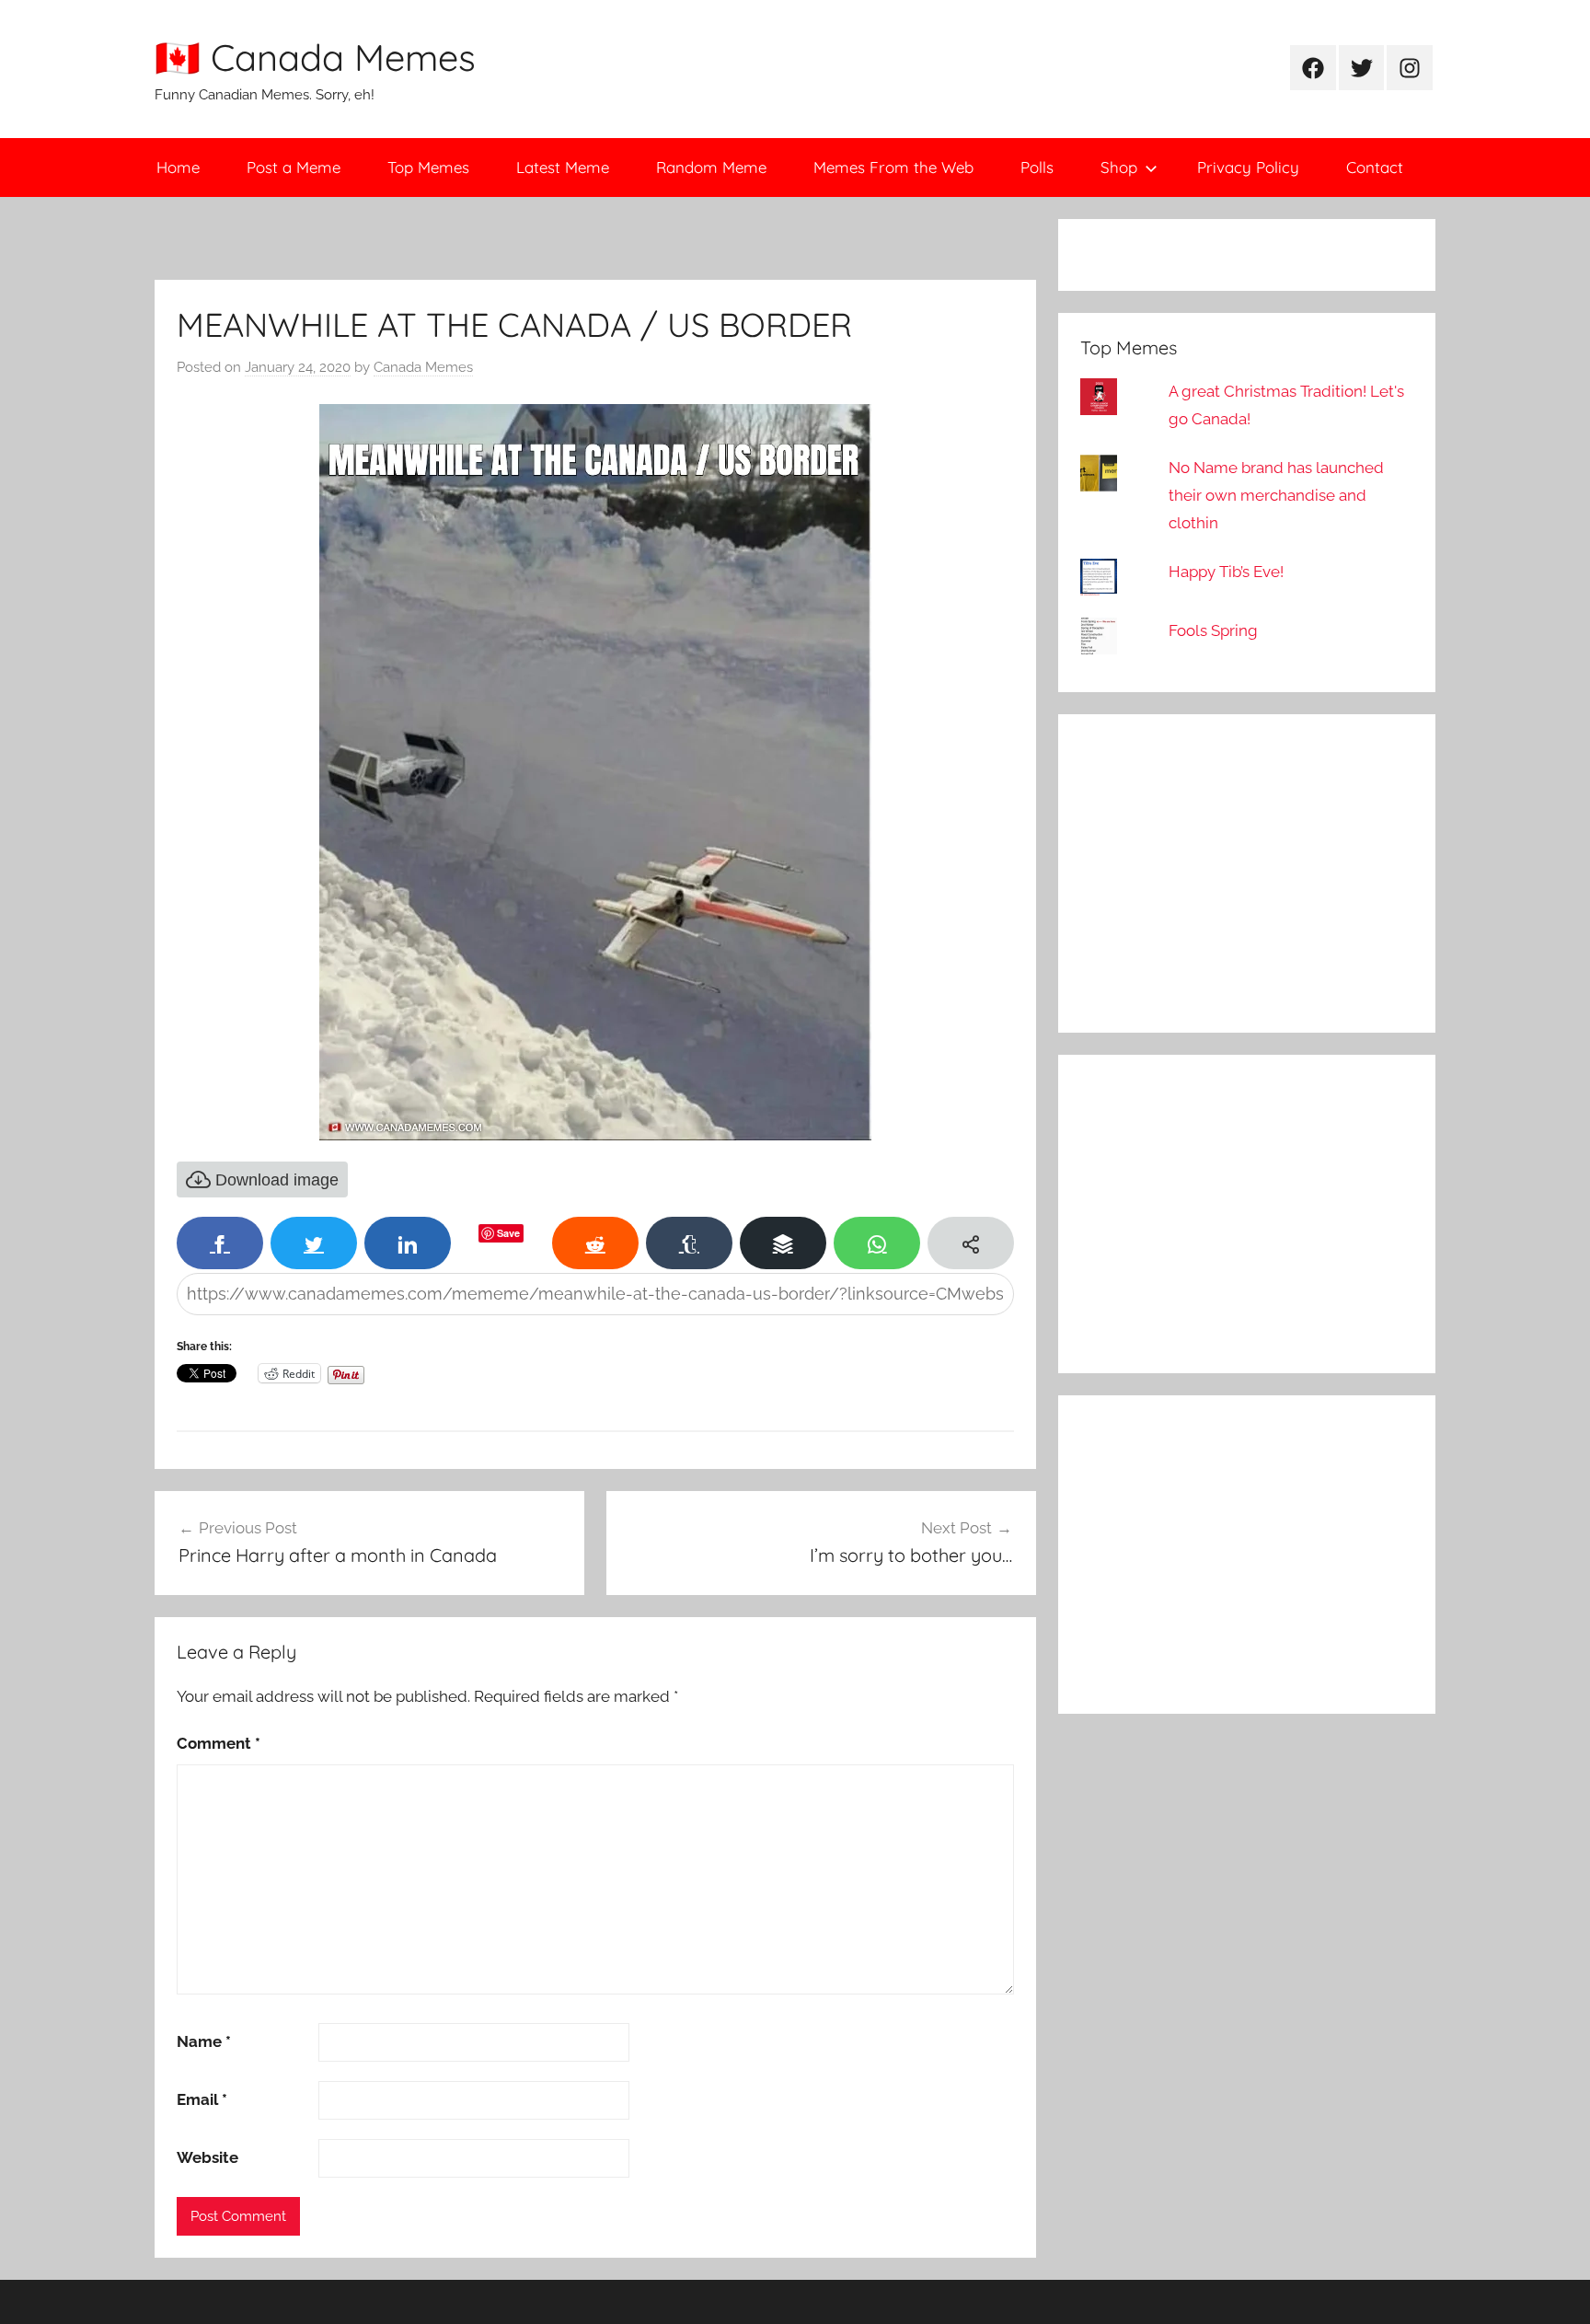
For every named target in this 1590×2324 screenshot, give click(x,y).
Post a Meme (294, 167)
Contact (1375, 167)
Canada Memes (423, 367)
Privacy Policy (1248, 167)
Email (202, 2099)
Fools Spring (1213, 630)
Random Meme (711, 167)
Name (204, 2041)
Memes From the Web (893, 167)
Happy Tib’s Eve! (1226, 572)
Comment (219, 1743)
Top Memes (428, 167)
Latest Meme (563, 167)
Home (178, 167)
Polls (1037, 167)
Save (508, 1233)
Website (207, 2157)
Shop (1119, 167)
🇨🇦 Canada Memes (315, 57)
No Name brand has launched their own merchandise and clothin (1276, 495)
